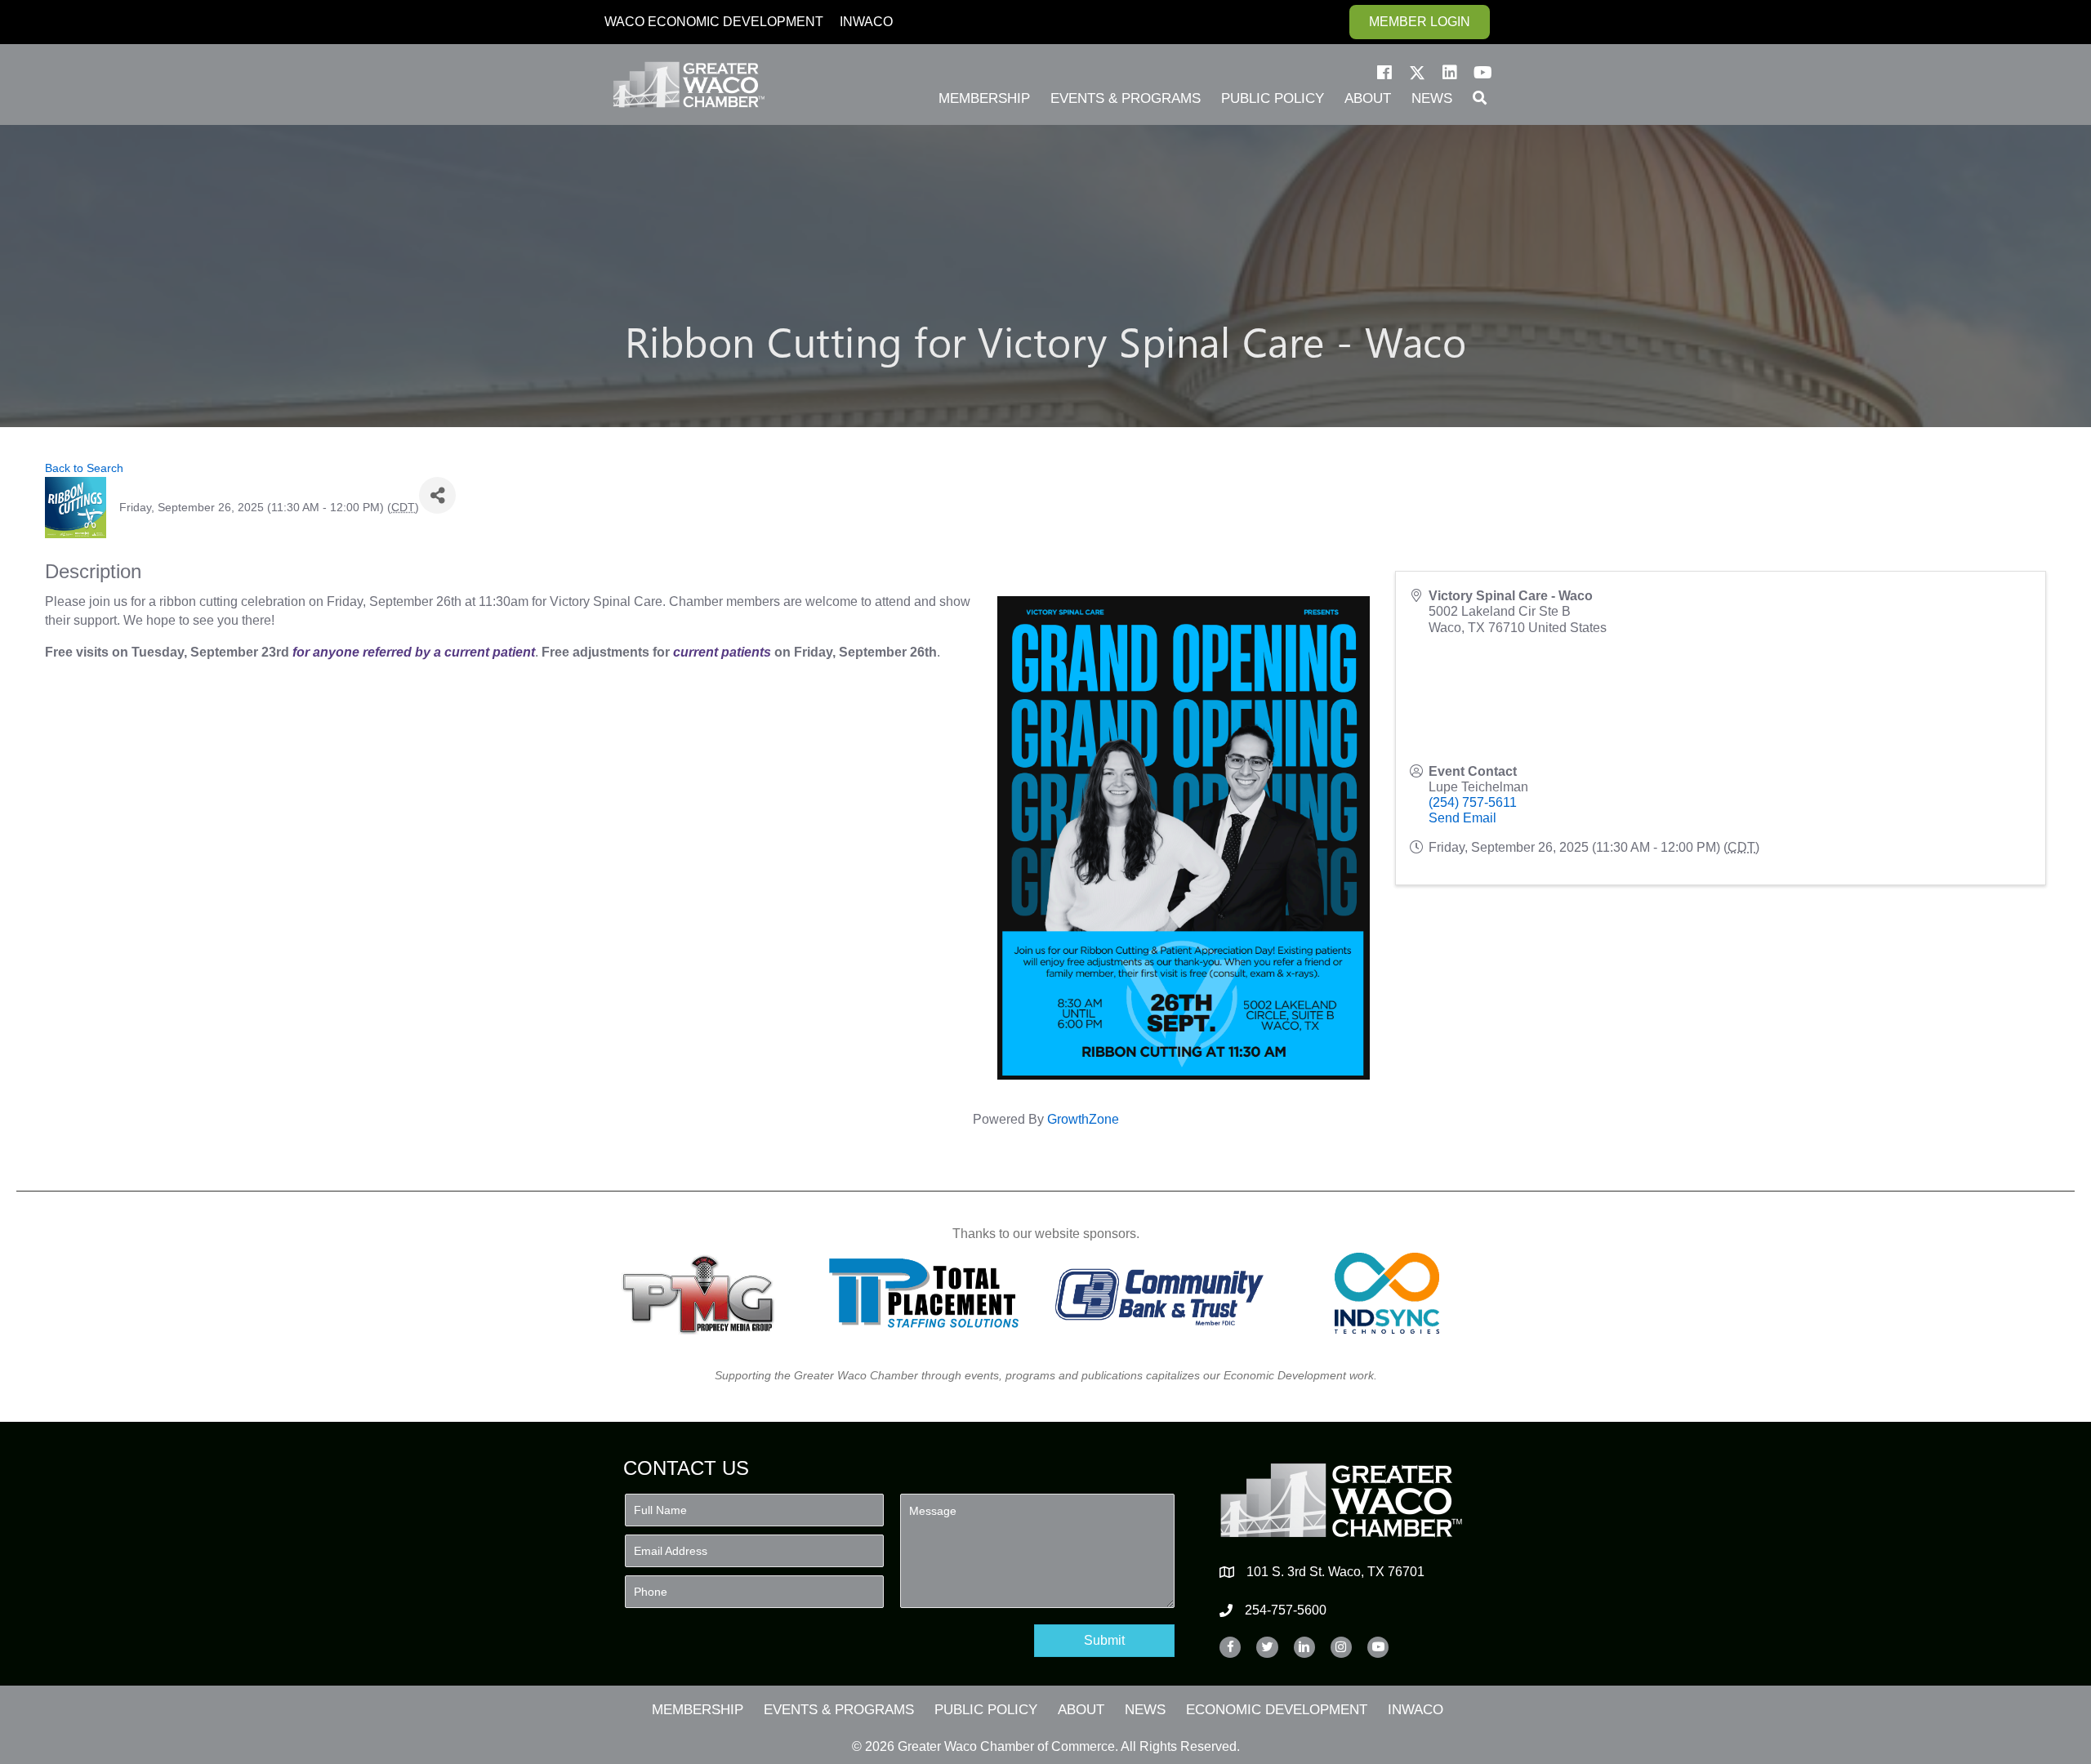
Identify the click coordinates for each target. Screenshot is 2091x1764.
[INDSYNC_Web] (1387, 1293)
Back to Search (84, 468)
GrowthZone (1083, 1119)
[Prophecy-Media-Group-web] (703, 1293)
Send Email (1462, 818)
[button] (1384, 73)
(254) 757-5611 (1473, 802)
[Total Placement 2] (932, 1293)
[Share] (437, 495)
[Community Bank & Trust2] (1159, 1293)
